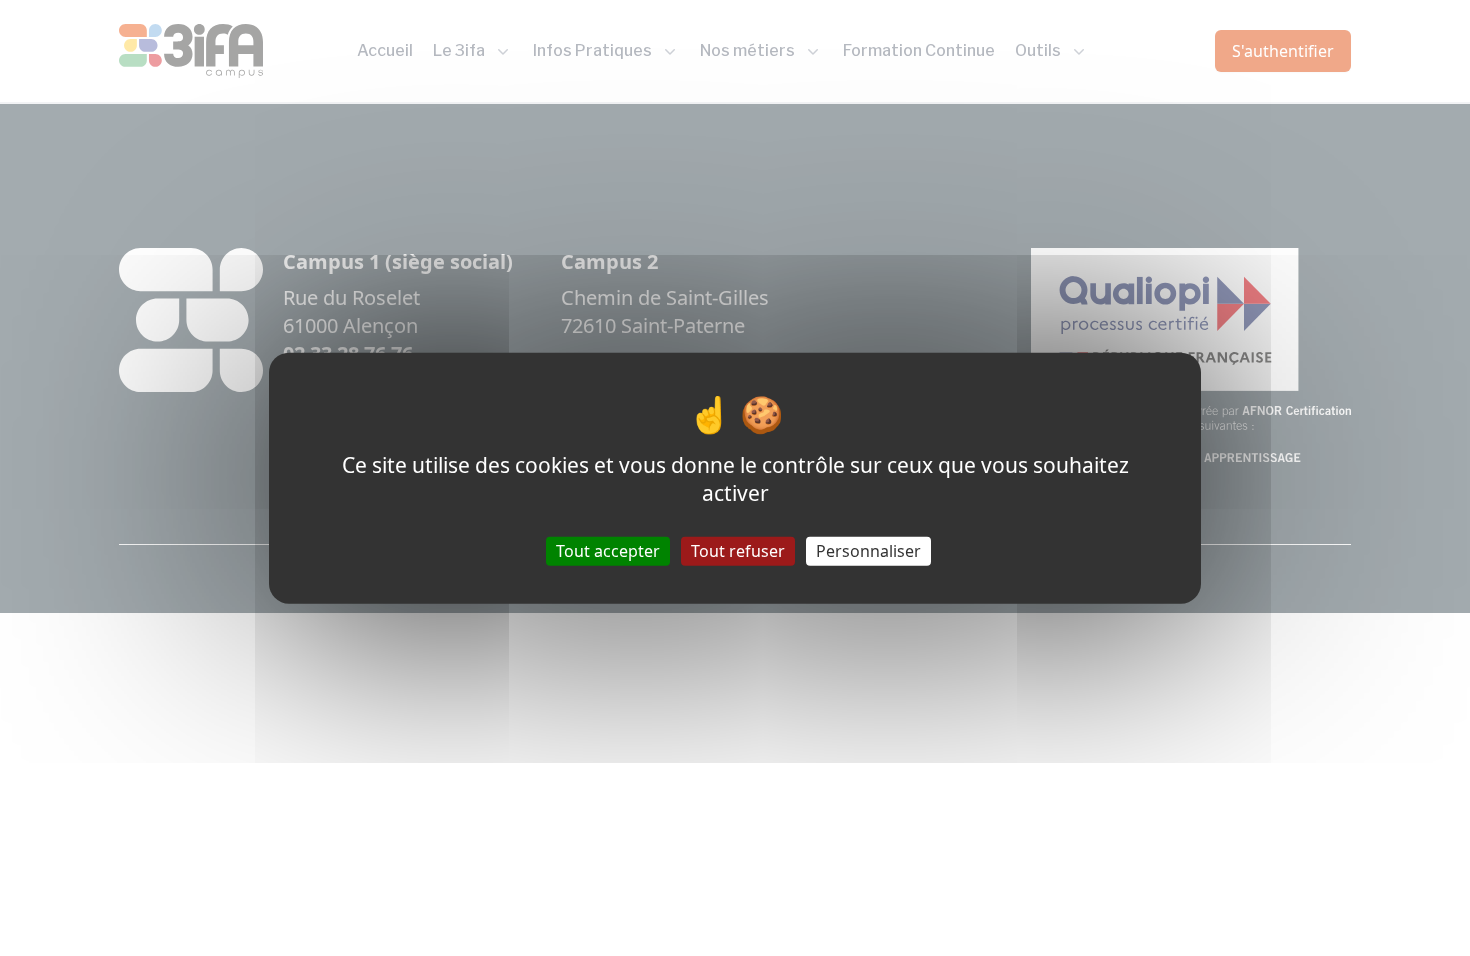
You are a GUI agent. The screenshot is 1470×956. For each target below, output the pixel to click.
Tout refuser (738, 550)
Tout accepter (608, 550)
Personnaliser (868, 550)
